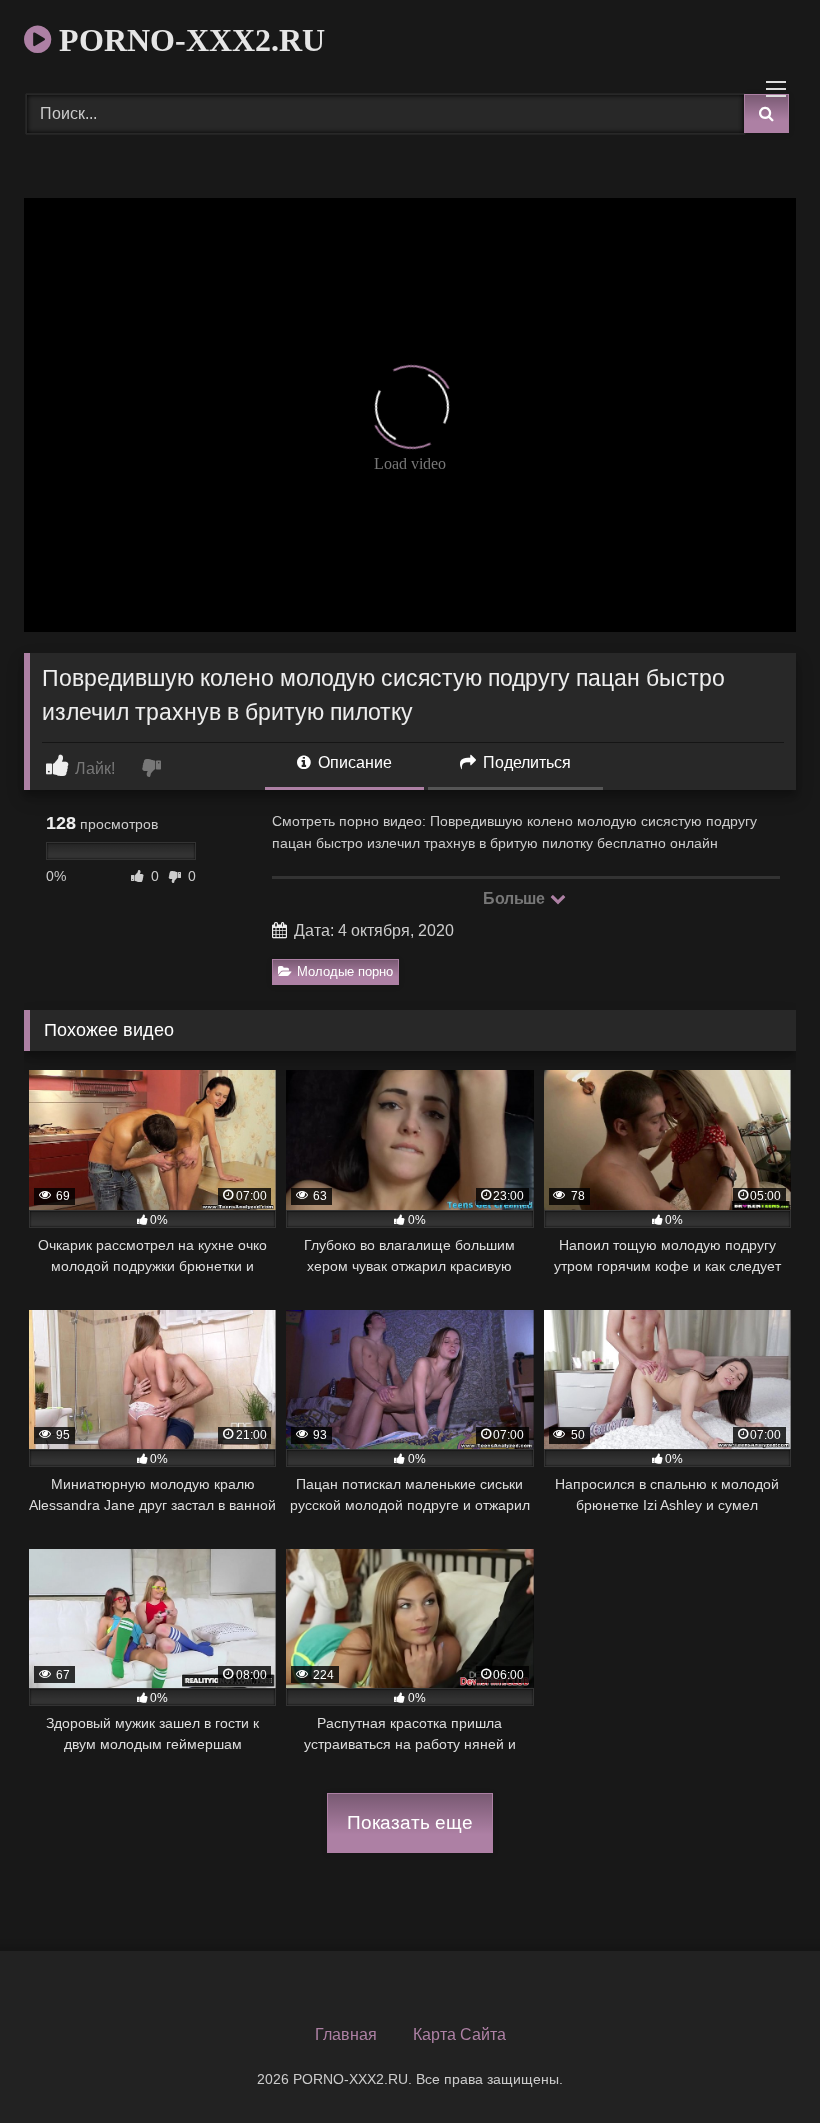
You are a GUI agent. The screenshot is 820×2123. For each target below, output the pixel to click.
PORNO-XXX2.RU (188, 40)
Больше (515, 898)
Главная (346, 2034)
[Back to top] (758, 2063)
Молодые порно (345, 971)
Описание (353, 762)
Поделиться (525, 762)
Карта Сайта (459, 2034)
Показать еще (410, 1822)
